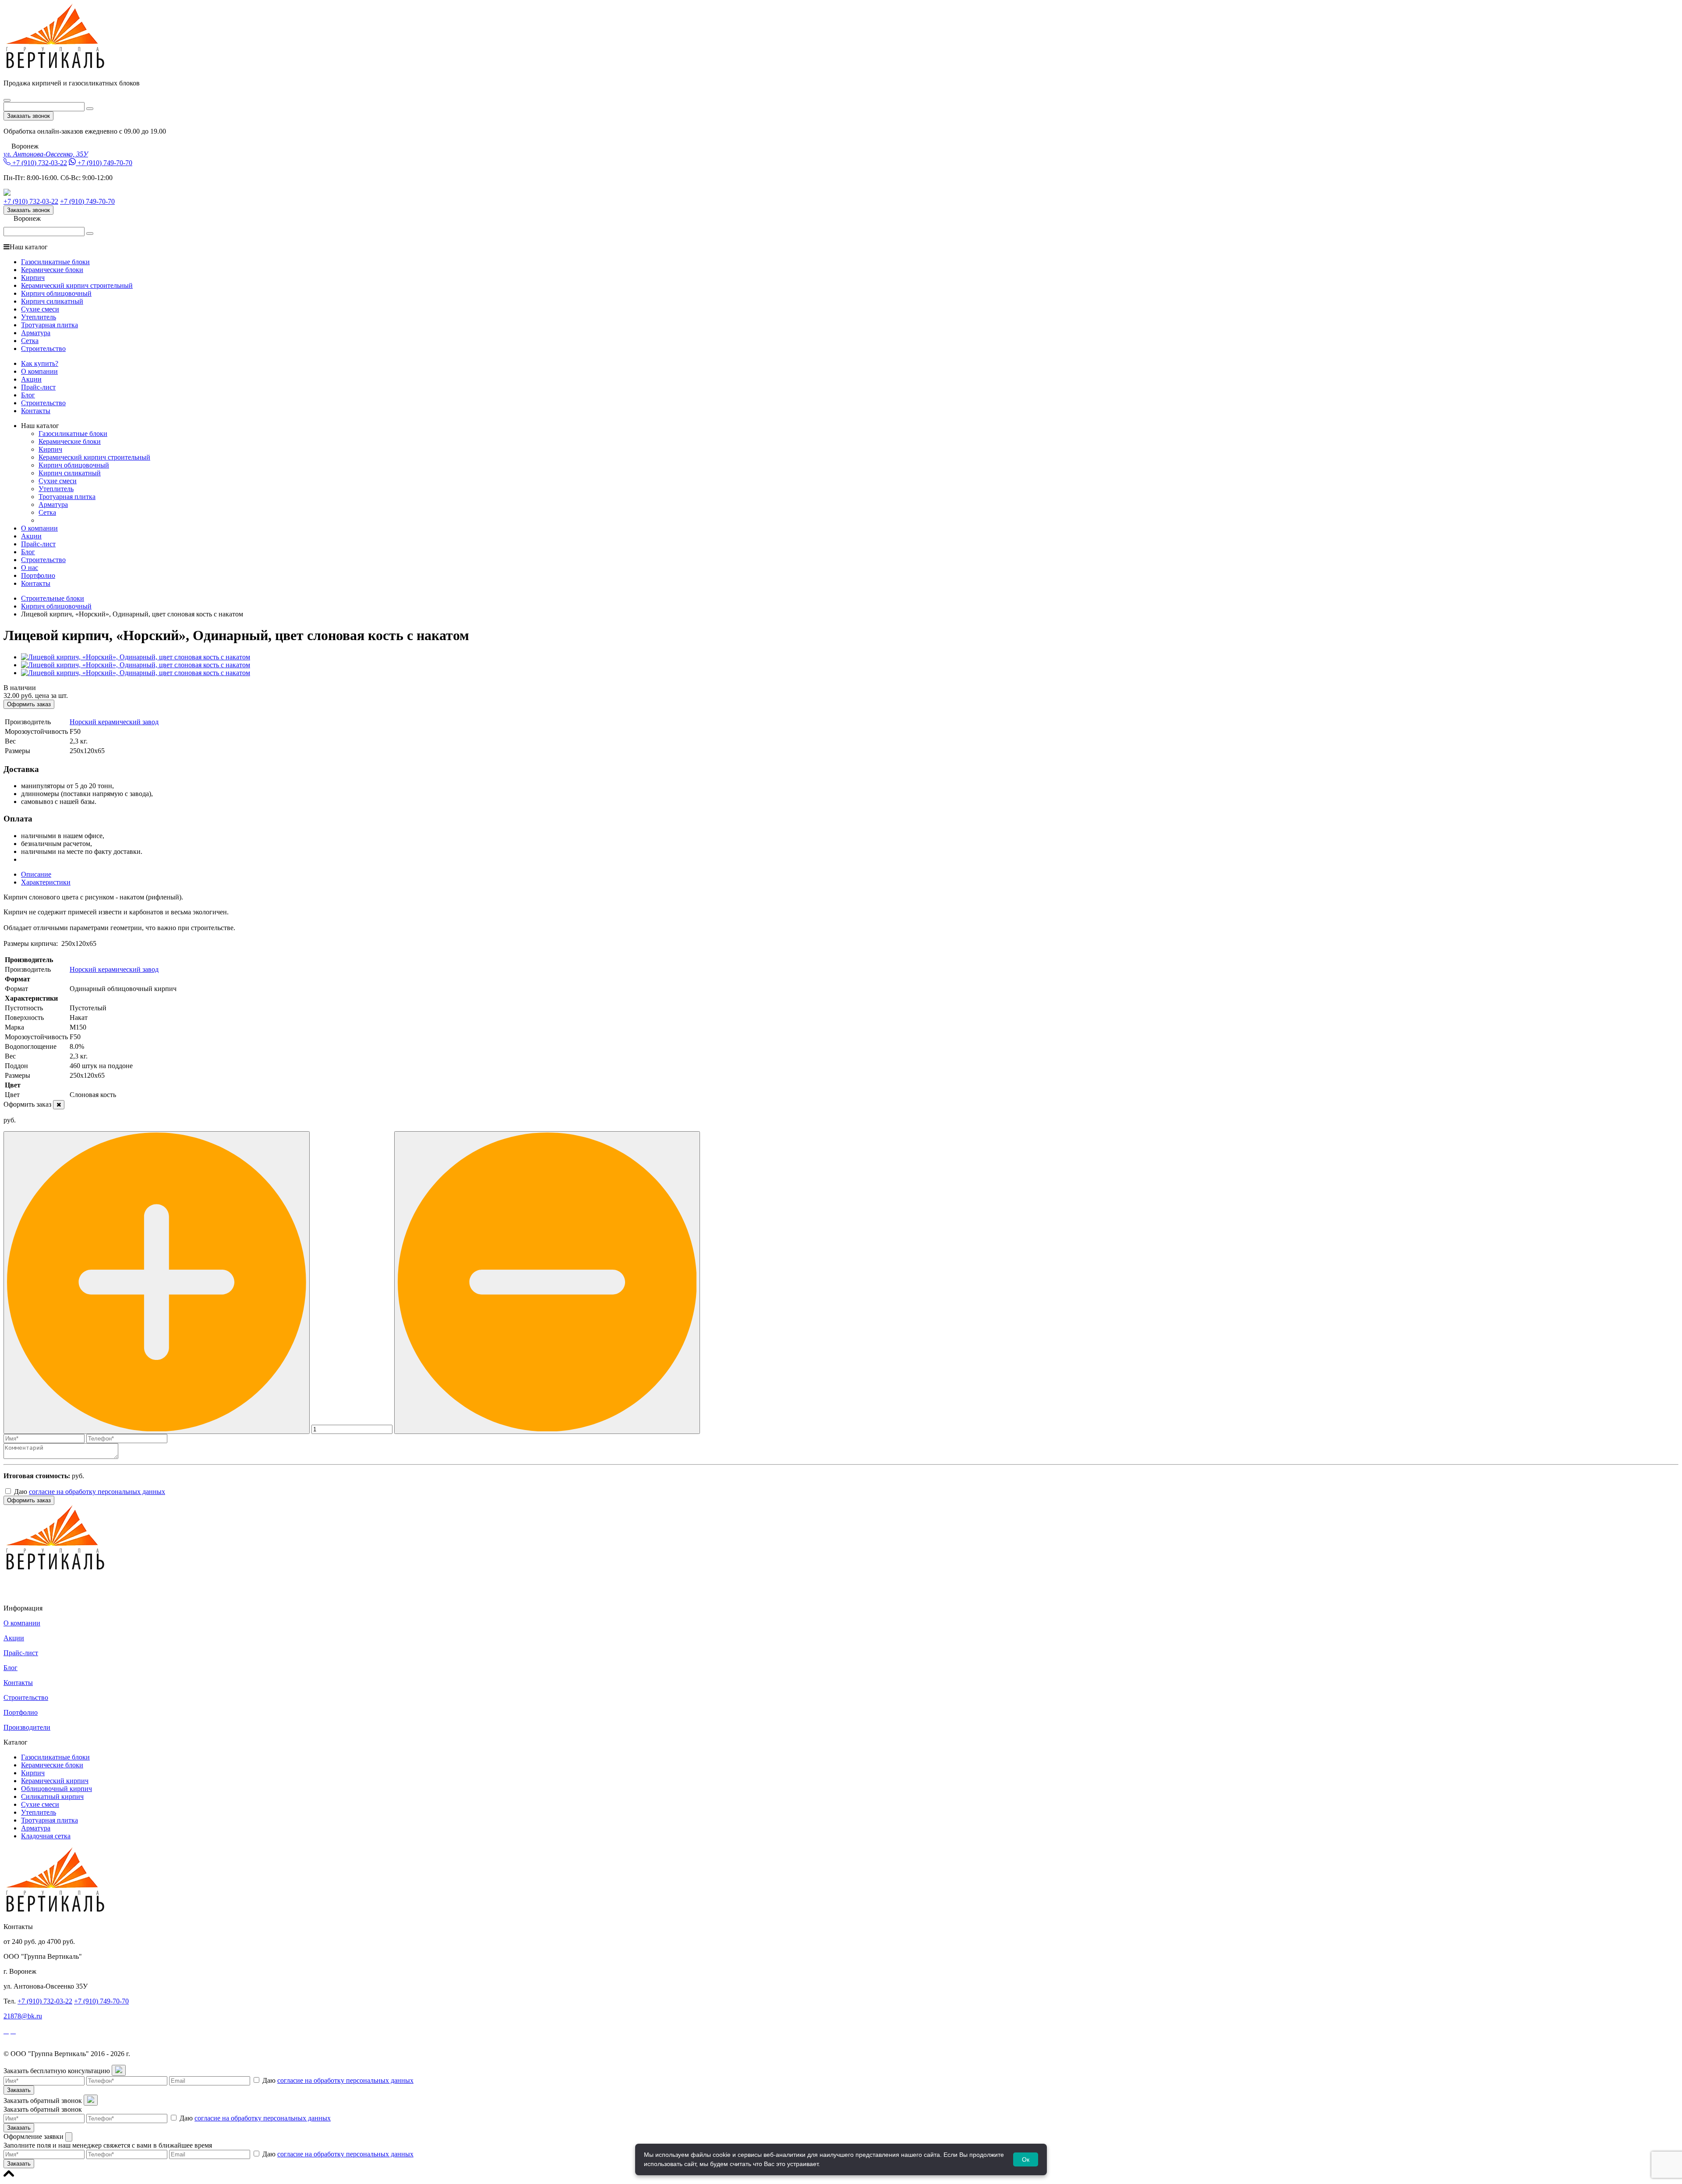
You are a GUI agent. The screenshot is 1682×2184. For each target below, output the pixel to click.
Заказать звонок (28, 116)
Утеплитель (39, 317)
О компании (39, 371)
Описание (36, 874)
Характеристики (46, 882)
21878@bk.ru (23, 2016)
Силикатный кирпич (52, 1796)
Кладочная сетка (46, 1836)
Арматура (36, 333)
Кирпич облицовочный (56, 293)
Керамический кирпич (55, 1781)
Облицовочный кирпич (57, 1789)
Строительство (43, 349)
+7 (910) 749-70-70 (105, 163)
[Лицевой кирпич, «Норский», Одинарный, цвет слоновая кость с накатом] (136, 657)
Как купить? (40, 363)
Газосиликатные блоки (55, 262)
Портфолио (38, 575)
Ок (1026, 2159)
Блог (28, 395)
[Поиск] (90, 109)
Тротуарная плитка (49, 325)
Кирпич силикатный (52, 301)
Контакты (36, 411)
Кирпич (33, 278)
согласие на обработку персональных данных (97, 1492)
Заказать (19, 2090)
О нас (30, 568)
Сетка (30, 341)
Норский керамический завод (114, 722)
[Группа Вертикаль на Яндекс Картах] (36, 1593)
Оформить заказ (29, 704)
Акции (31, 379)
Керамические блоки (52, 270)
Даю (89, 1492)
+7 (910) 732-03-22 (40, 163)
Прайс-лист (38, 387)
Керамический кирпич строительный (77, 285)
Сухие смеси (40, 309)
